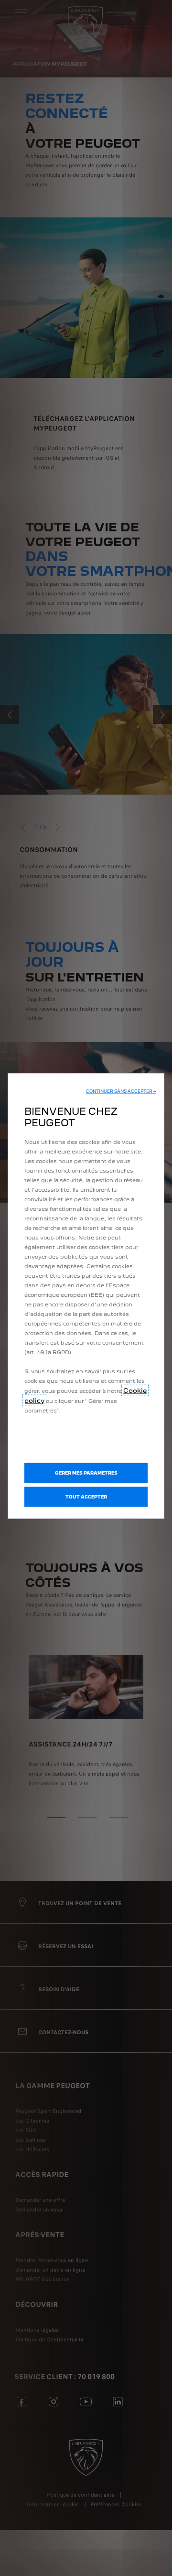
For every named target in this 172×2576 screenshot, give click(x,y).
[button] (121, 1091)
